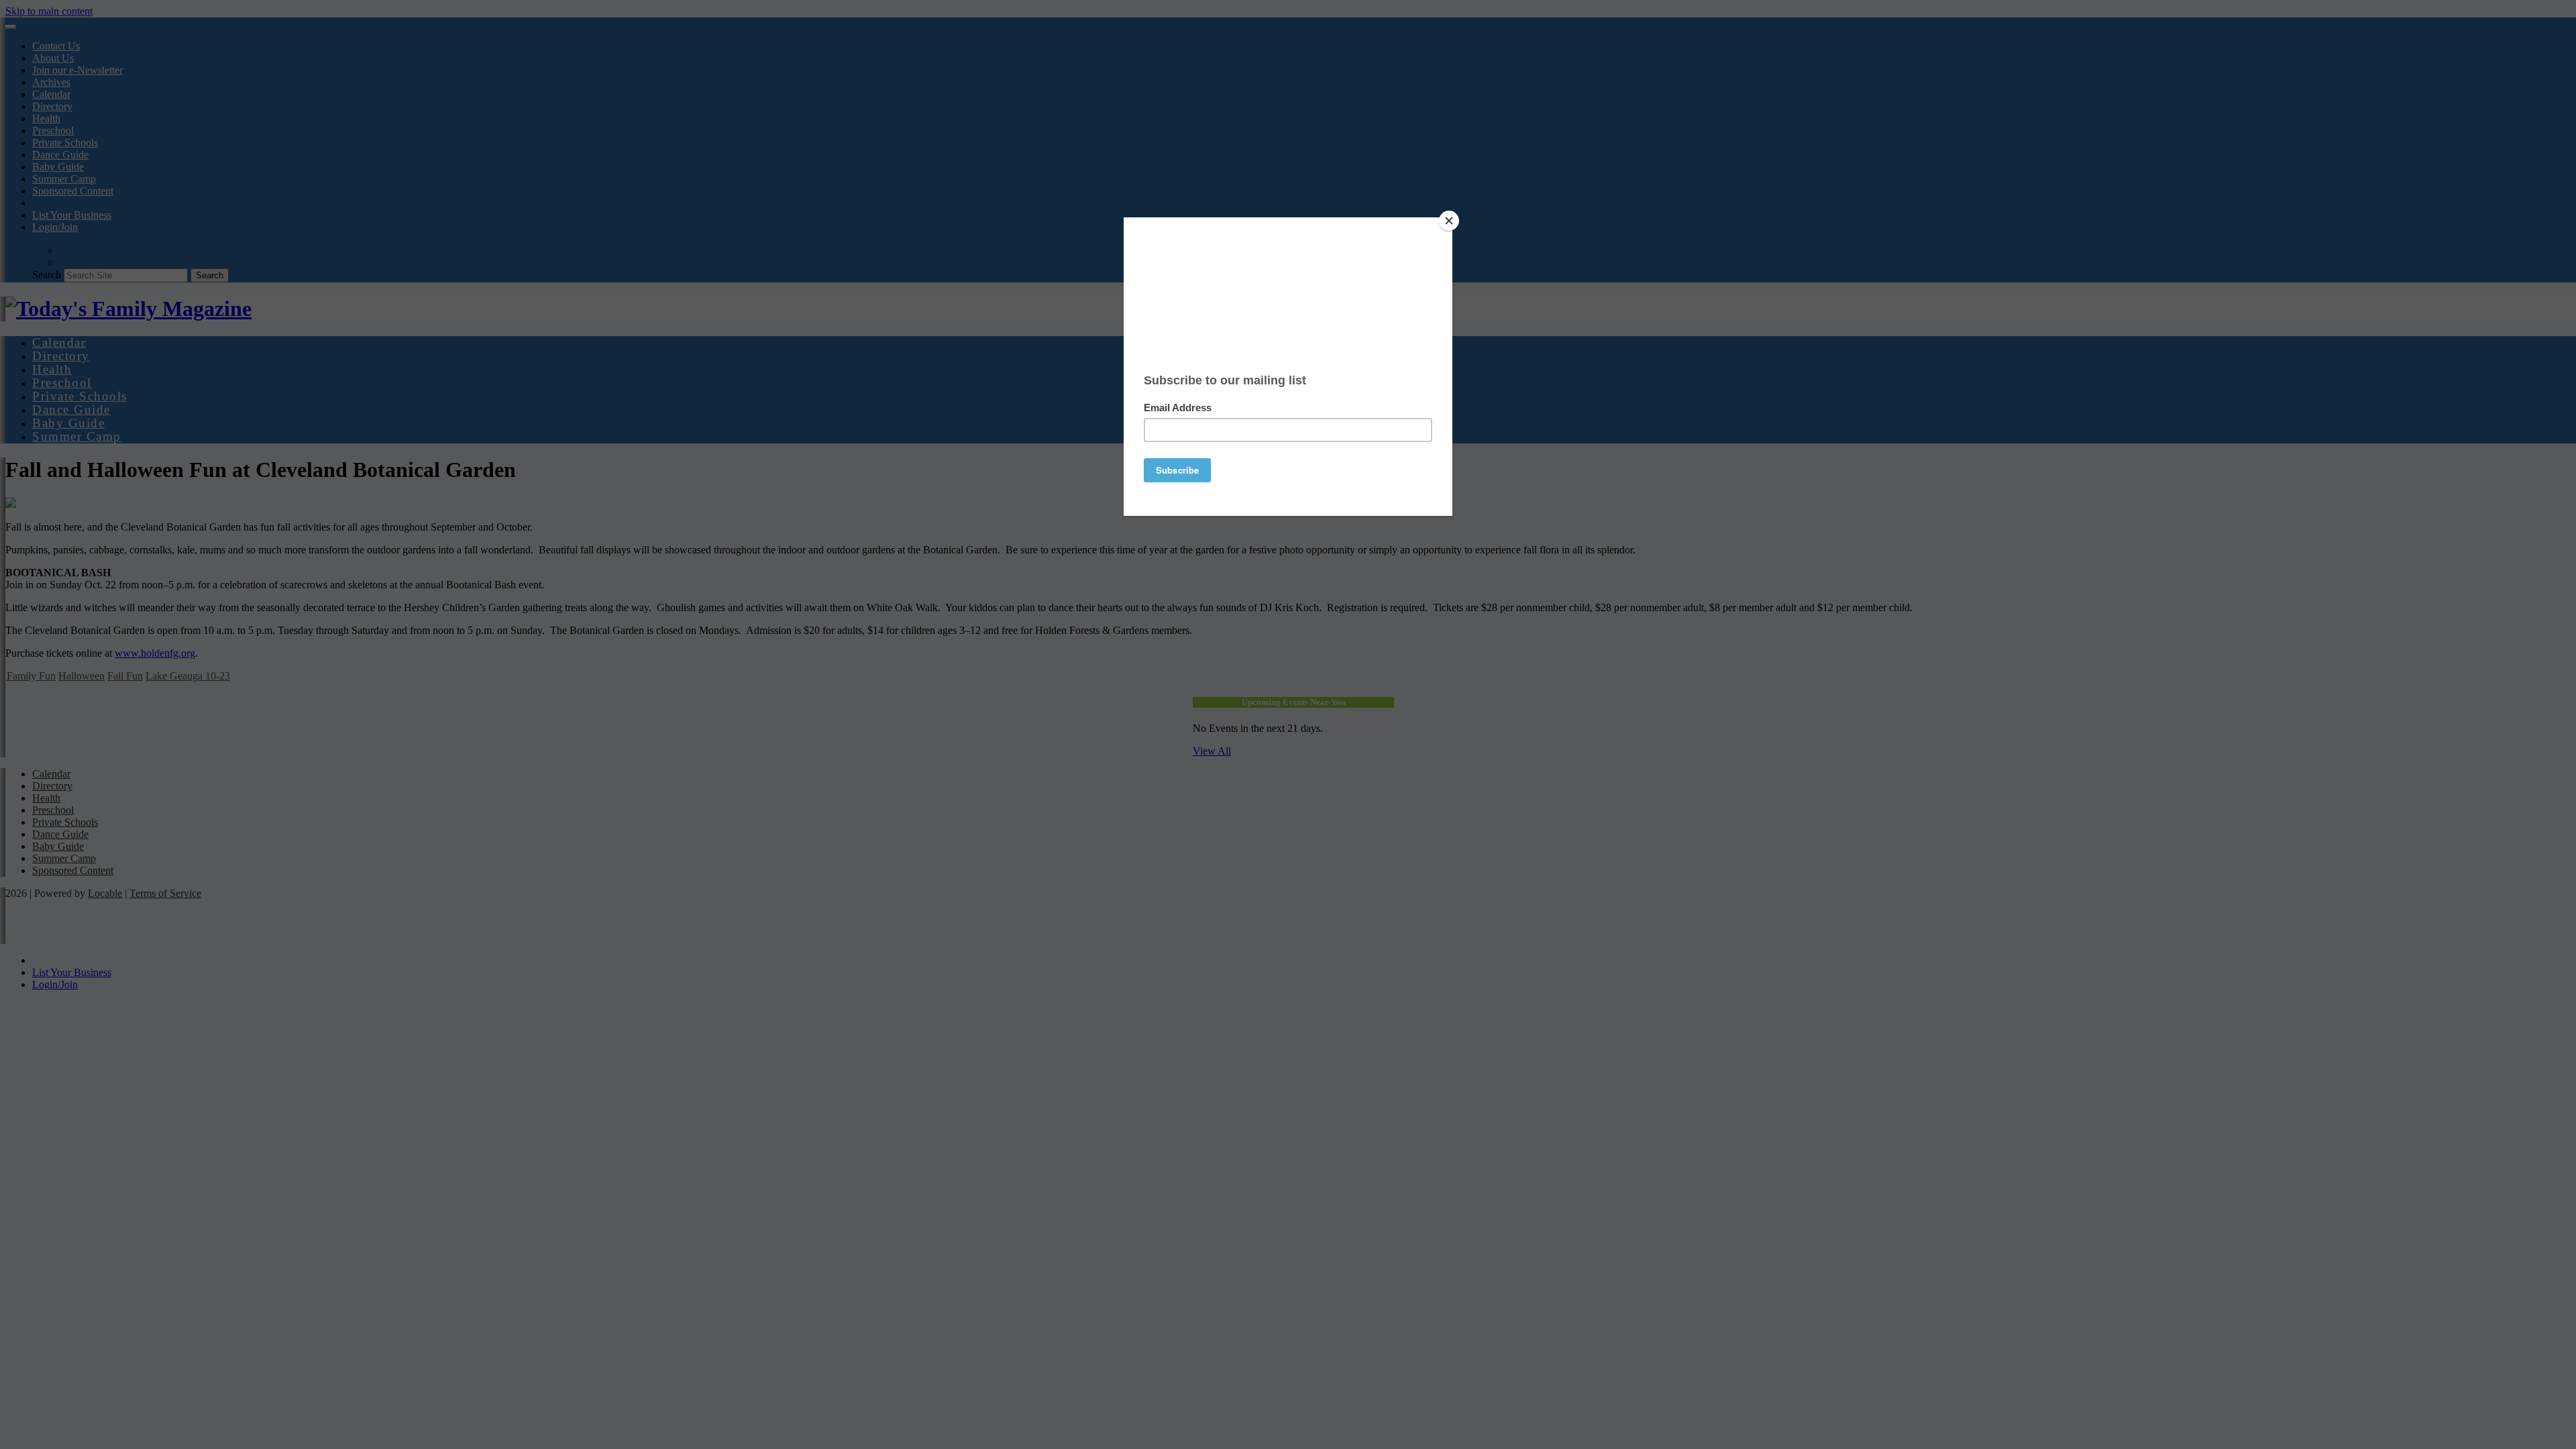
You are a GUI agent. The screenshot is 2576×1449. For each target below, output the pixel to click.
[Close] (1449, 221)
